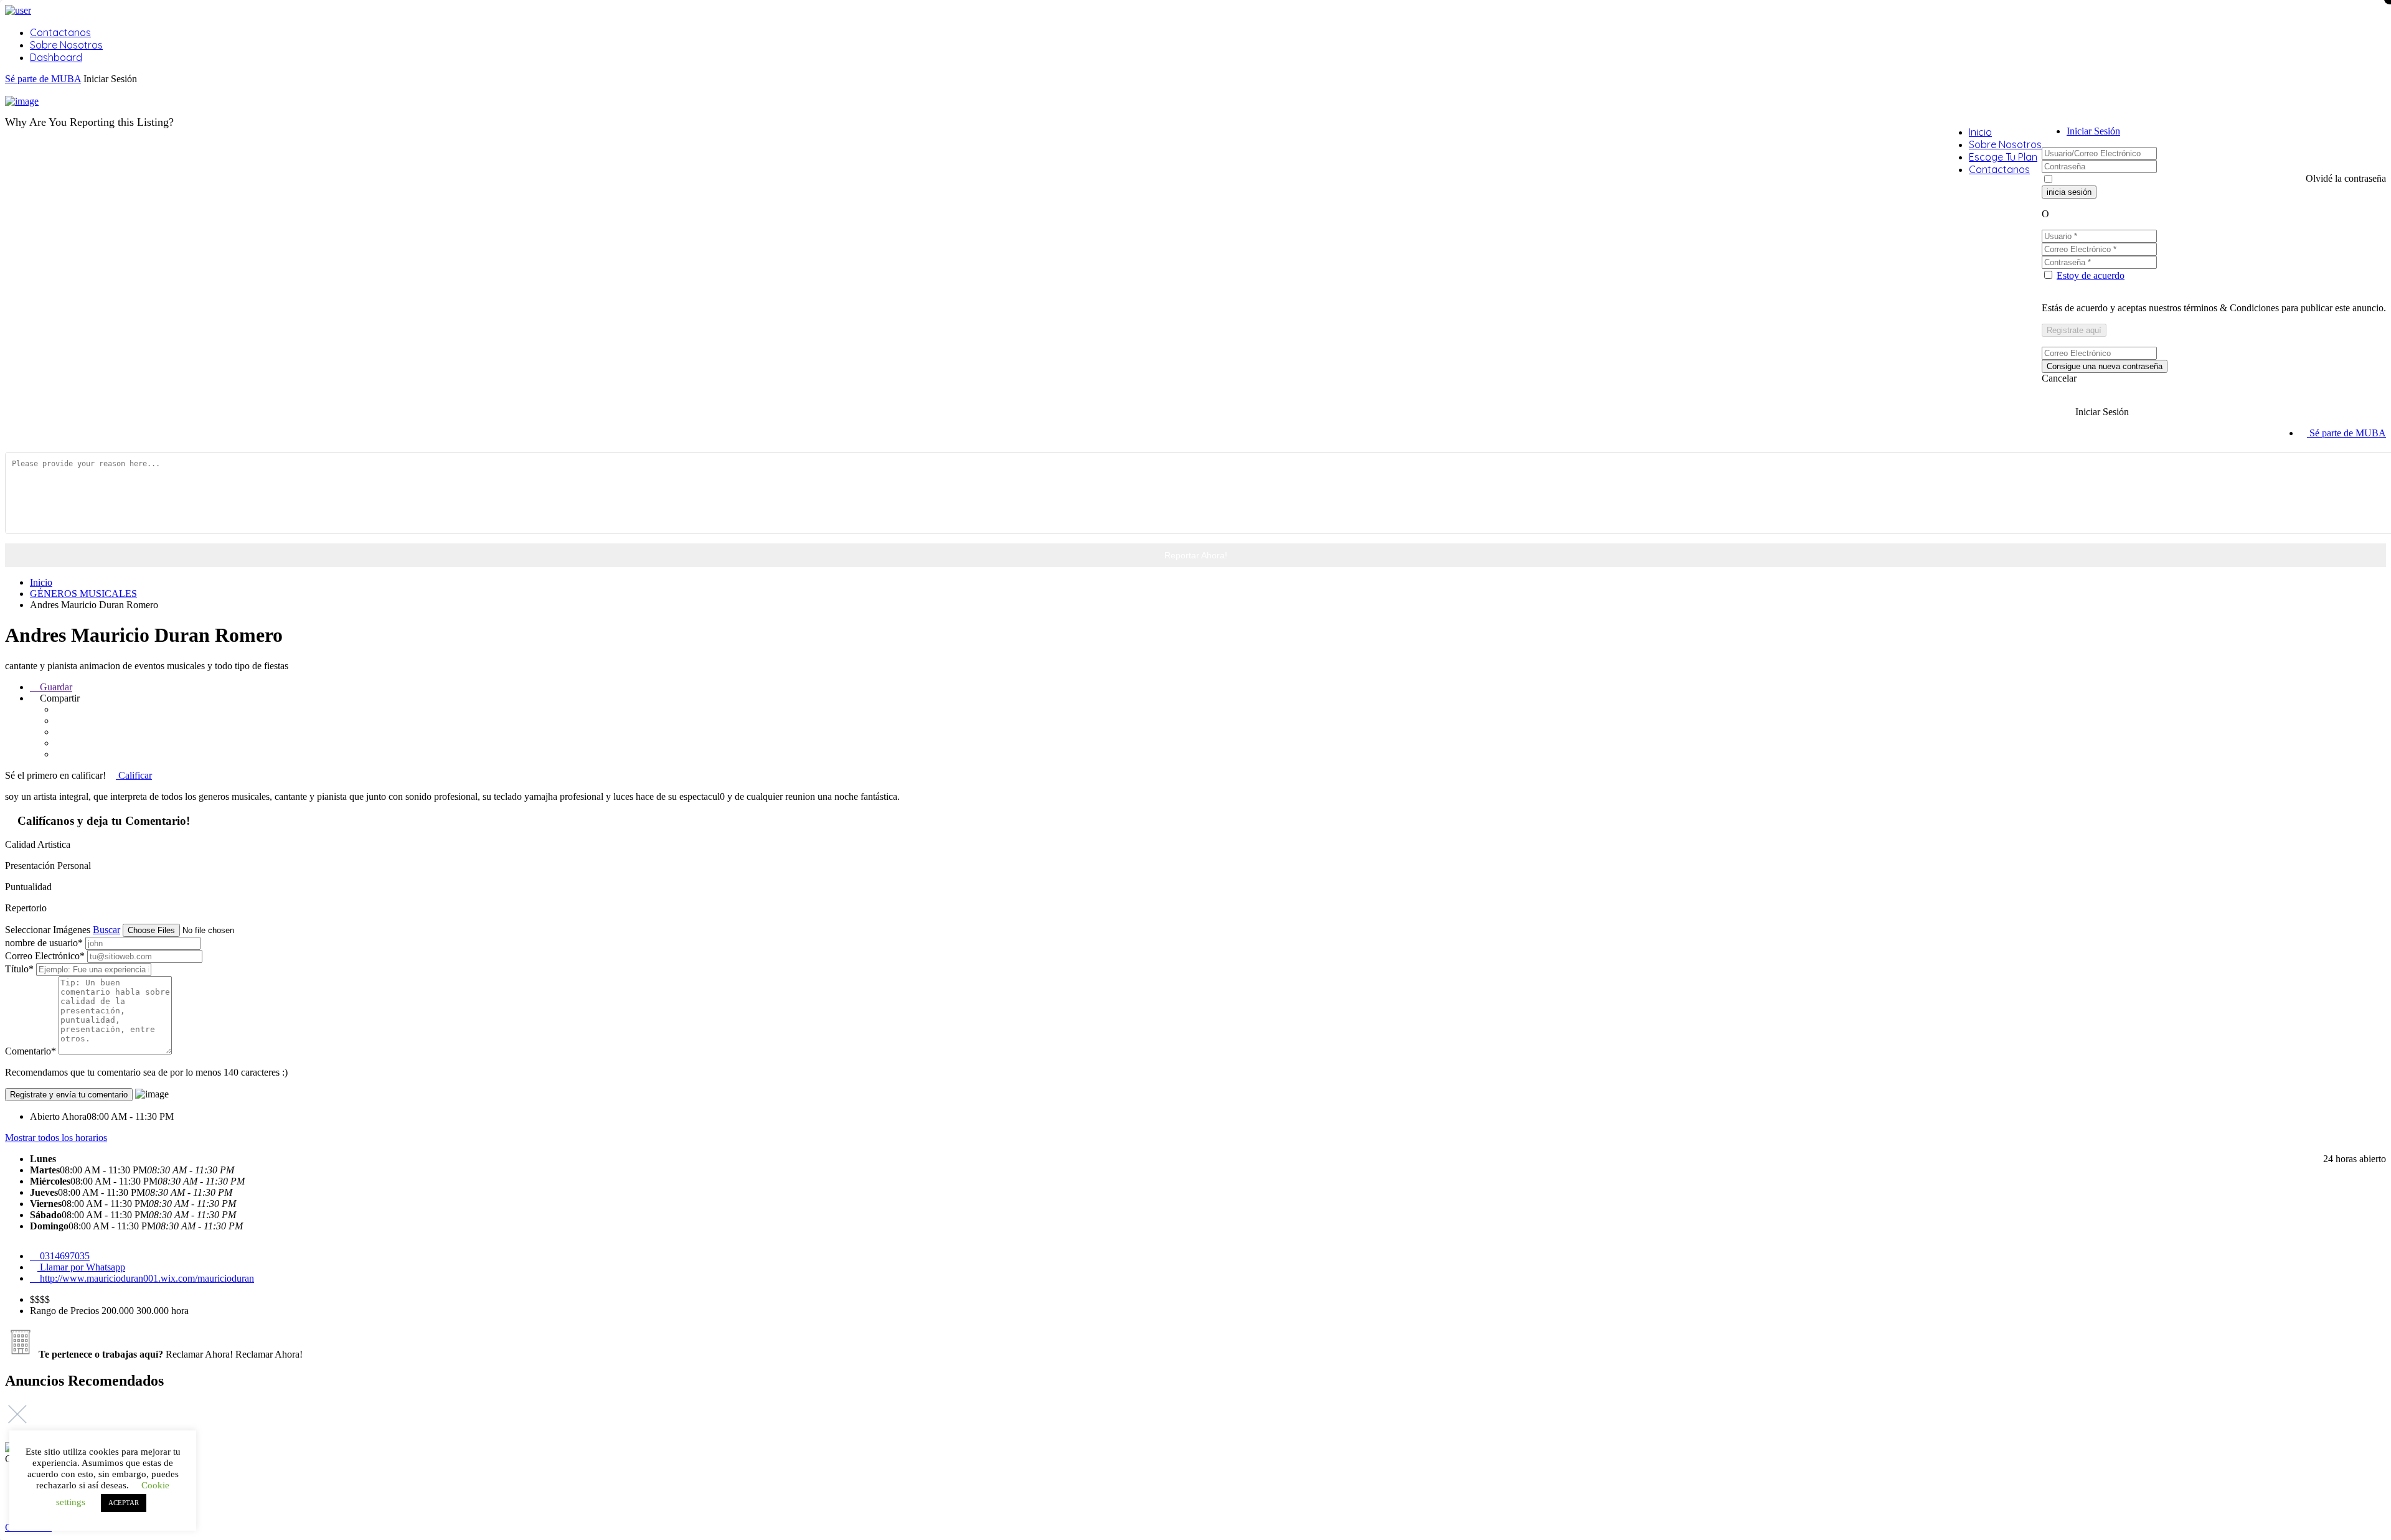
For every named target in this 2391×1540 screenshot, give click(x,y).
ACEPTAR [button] (124, 1503)
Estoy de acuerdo (2091, 275)
